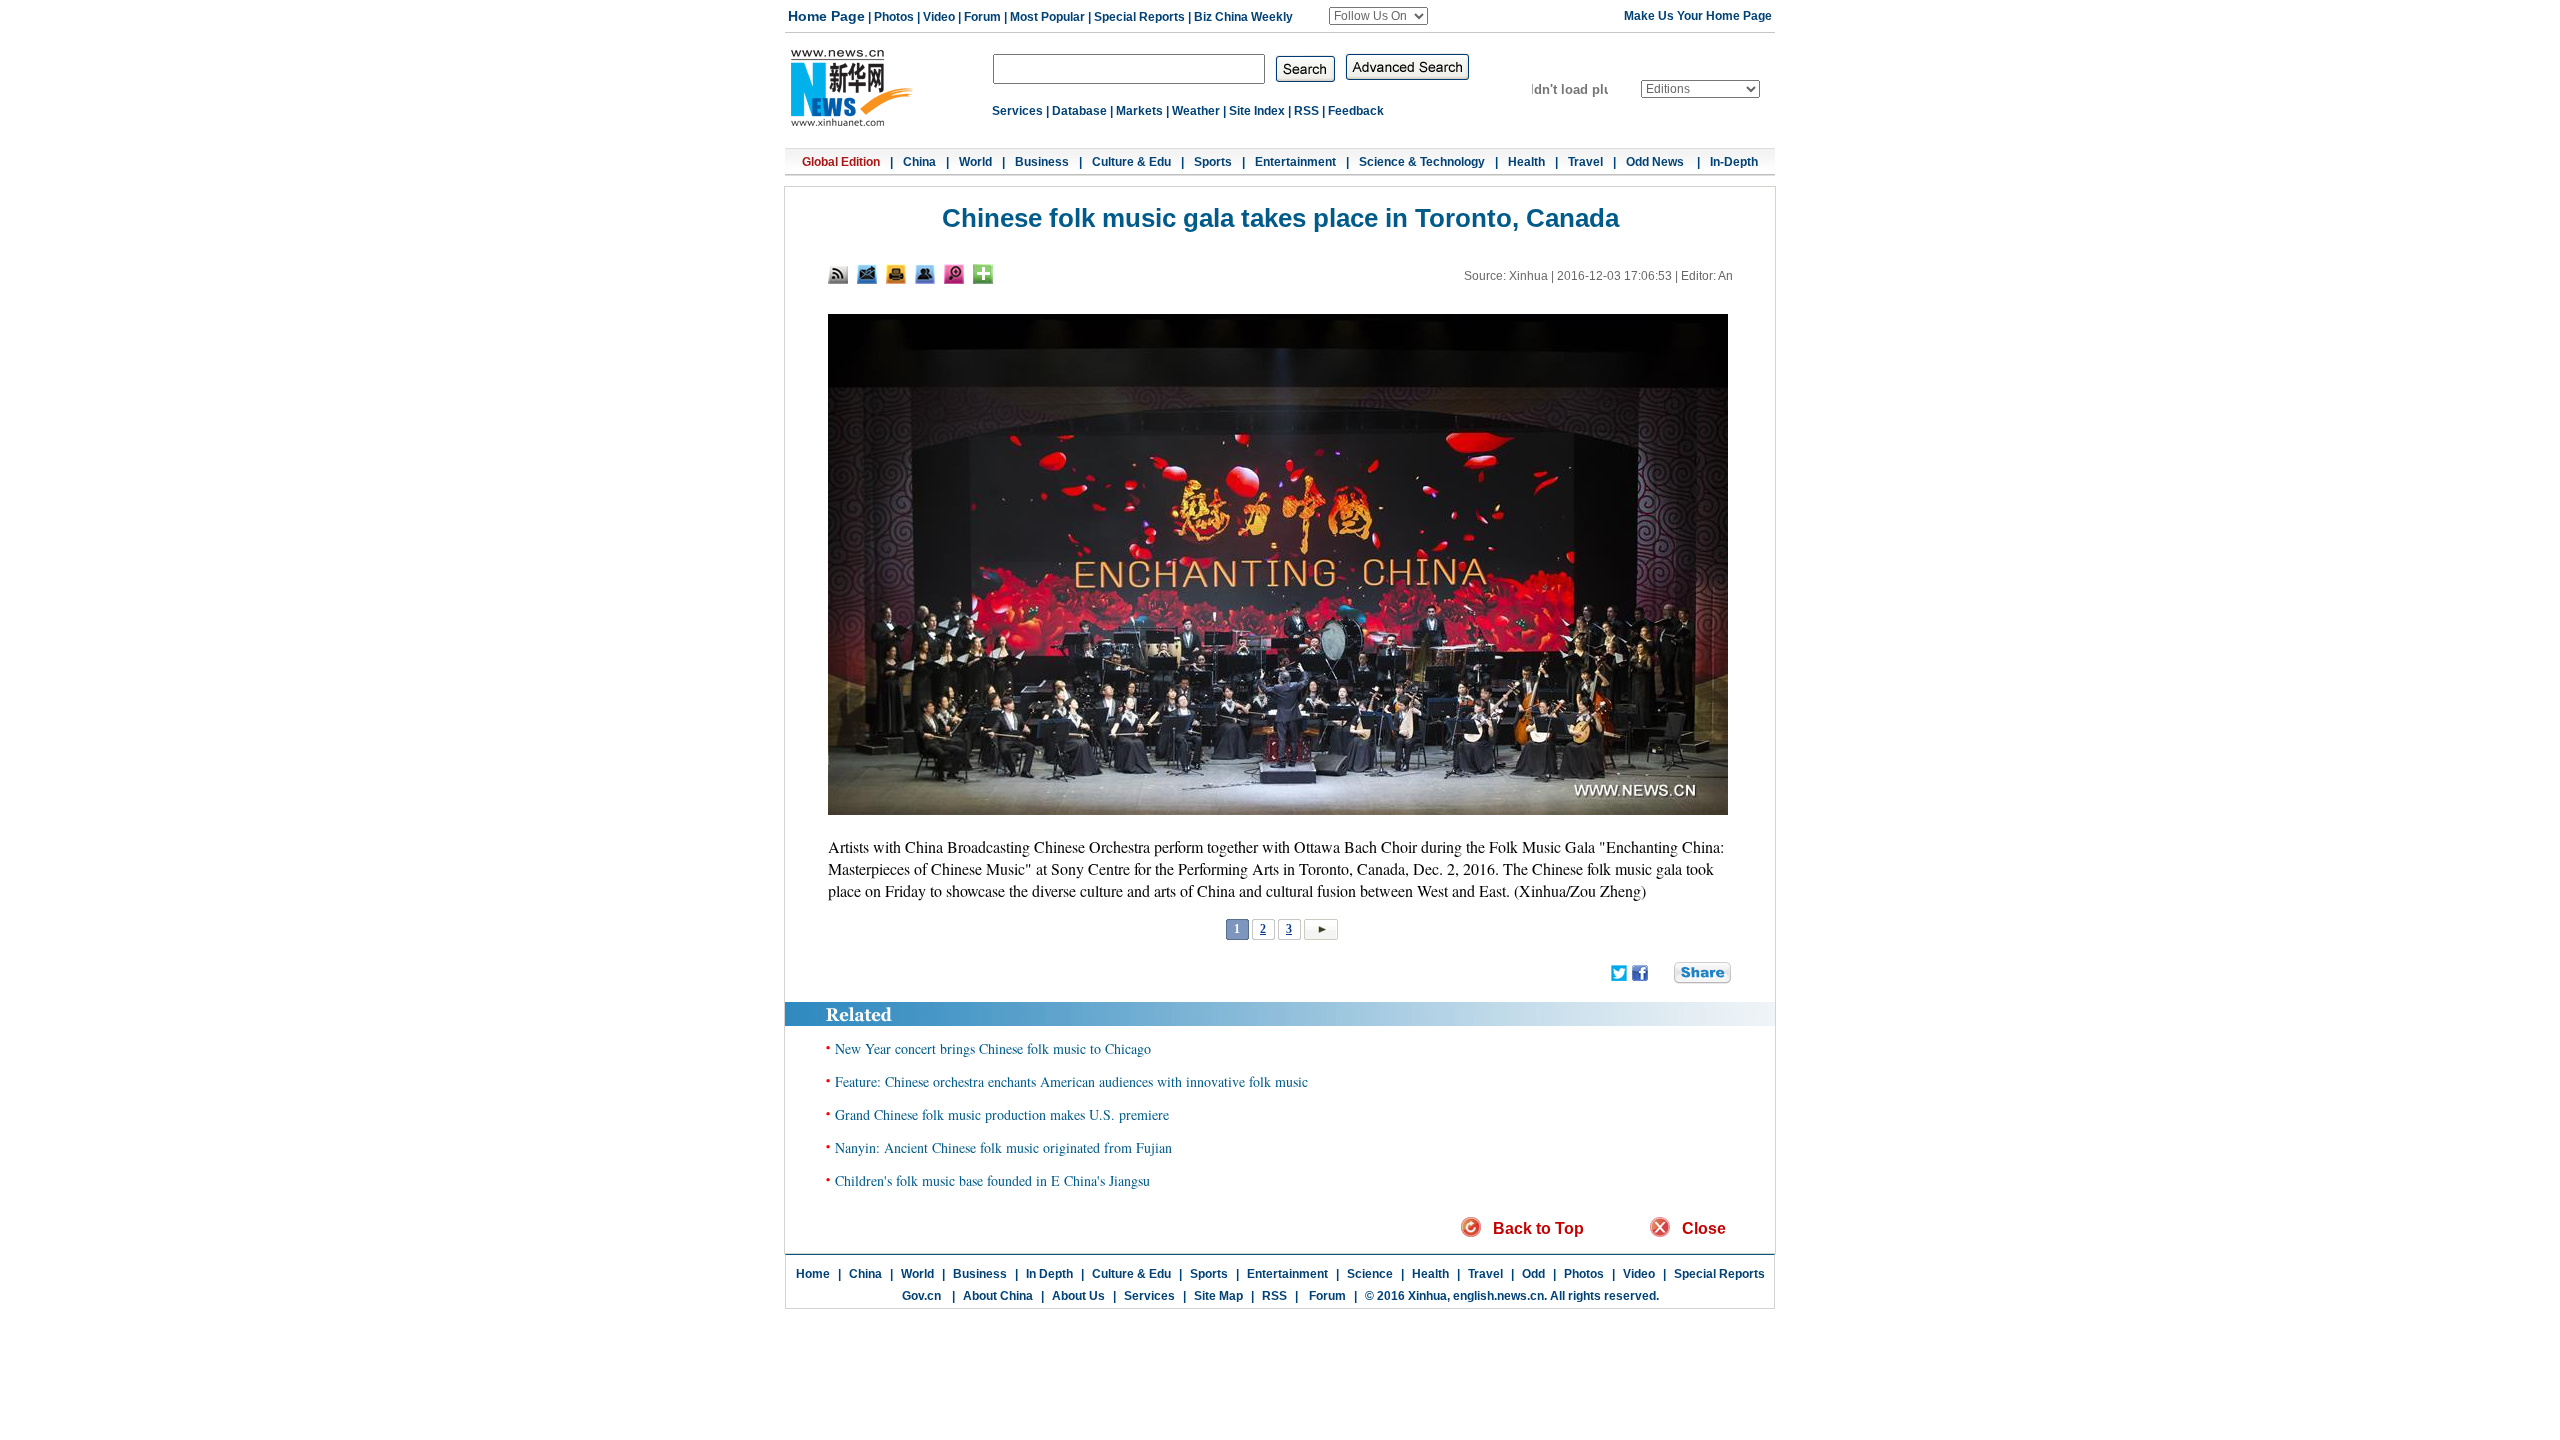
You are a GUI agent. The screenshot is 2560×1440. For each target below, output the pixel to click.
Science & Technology (1422, 162)
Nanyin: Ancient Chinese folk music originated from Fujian (1003, 1147)
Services (1017, 111)
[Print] (896, 274)
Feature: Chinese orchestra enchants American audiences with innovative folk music (1071, 1081)
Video (939, 17)
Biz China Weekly (1243, 17)
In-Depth (1734, 162)
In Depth (1049, 1274)
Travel (1585, 162)
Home (813, 1274)
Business (1042, 162)
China (919, 162)
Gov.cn (921, 1296)
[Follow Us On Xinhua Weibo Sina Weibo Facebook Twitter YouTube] (1378, 16)
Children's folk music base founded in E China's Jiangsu (992, 1180)
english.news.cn (1498, 1296)
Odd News (1656, 162)
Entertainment (1295, 162)
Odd (1533, 1274)
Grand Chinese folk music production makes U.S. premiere (1002, 1114)
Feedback (1356, 111)
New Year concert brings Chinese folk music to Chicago (993, 1048)
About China (998, 1296)
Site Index (1257, 111)
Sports (1213, 162)
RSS (1306, 111)
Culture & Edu (1131, 162)
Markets (1139, 111)
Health (1526, 162)
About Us (1078, 1296)
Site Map (1218, 1296)
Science (1370, 1274)
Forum (982, 17)
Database (1079, 111)
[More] (983, 274)
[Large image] (954, 274)
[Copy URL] (925, 274)
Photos (894, 17)
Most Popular (1047, 17)
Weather (1196, 111)
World (975, 162)
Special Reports (1139, 17)
